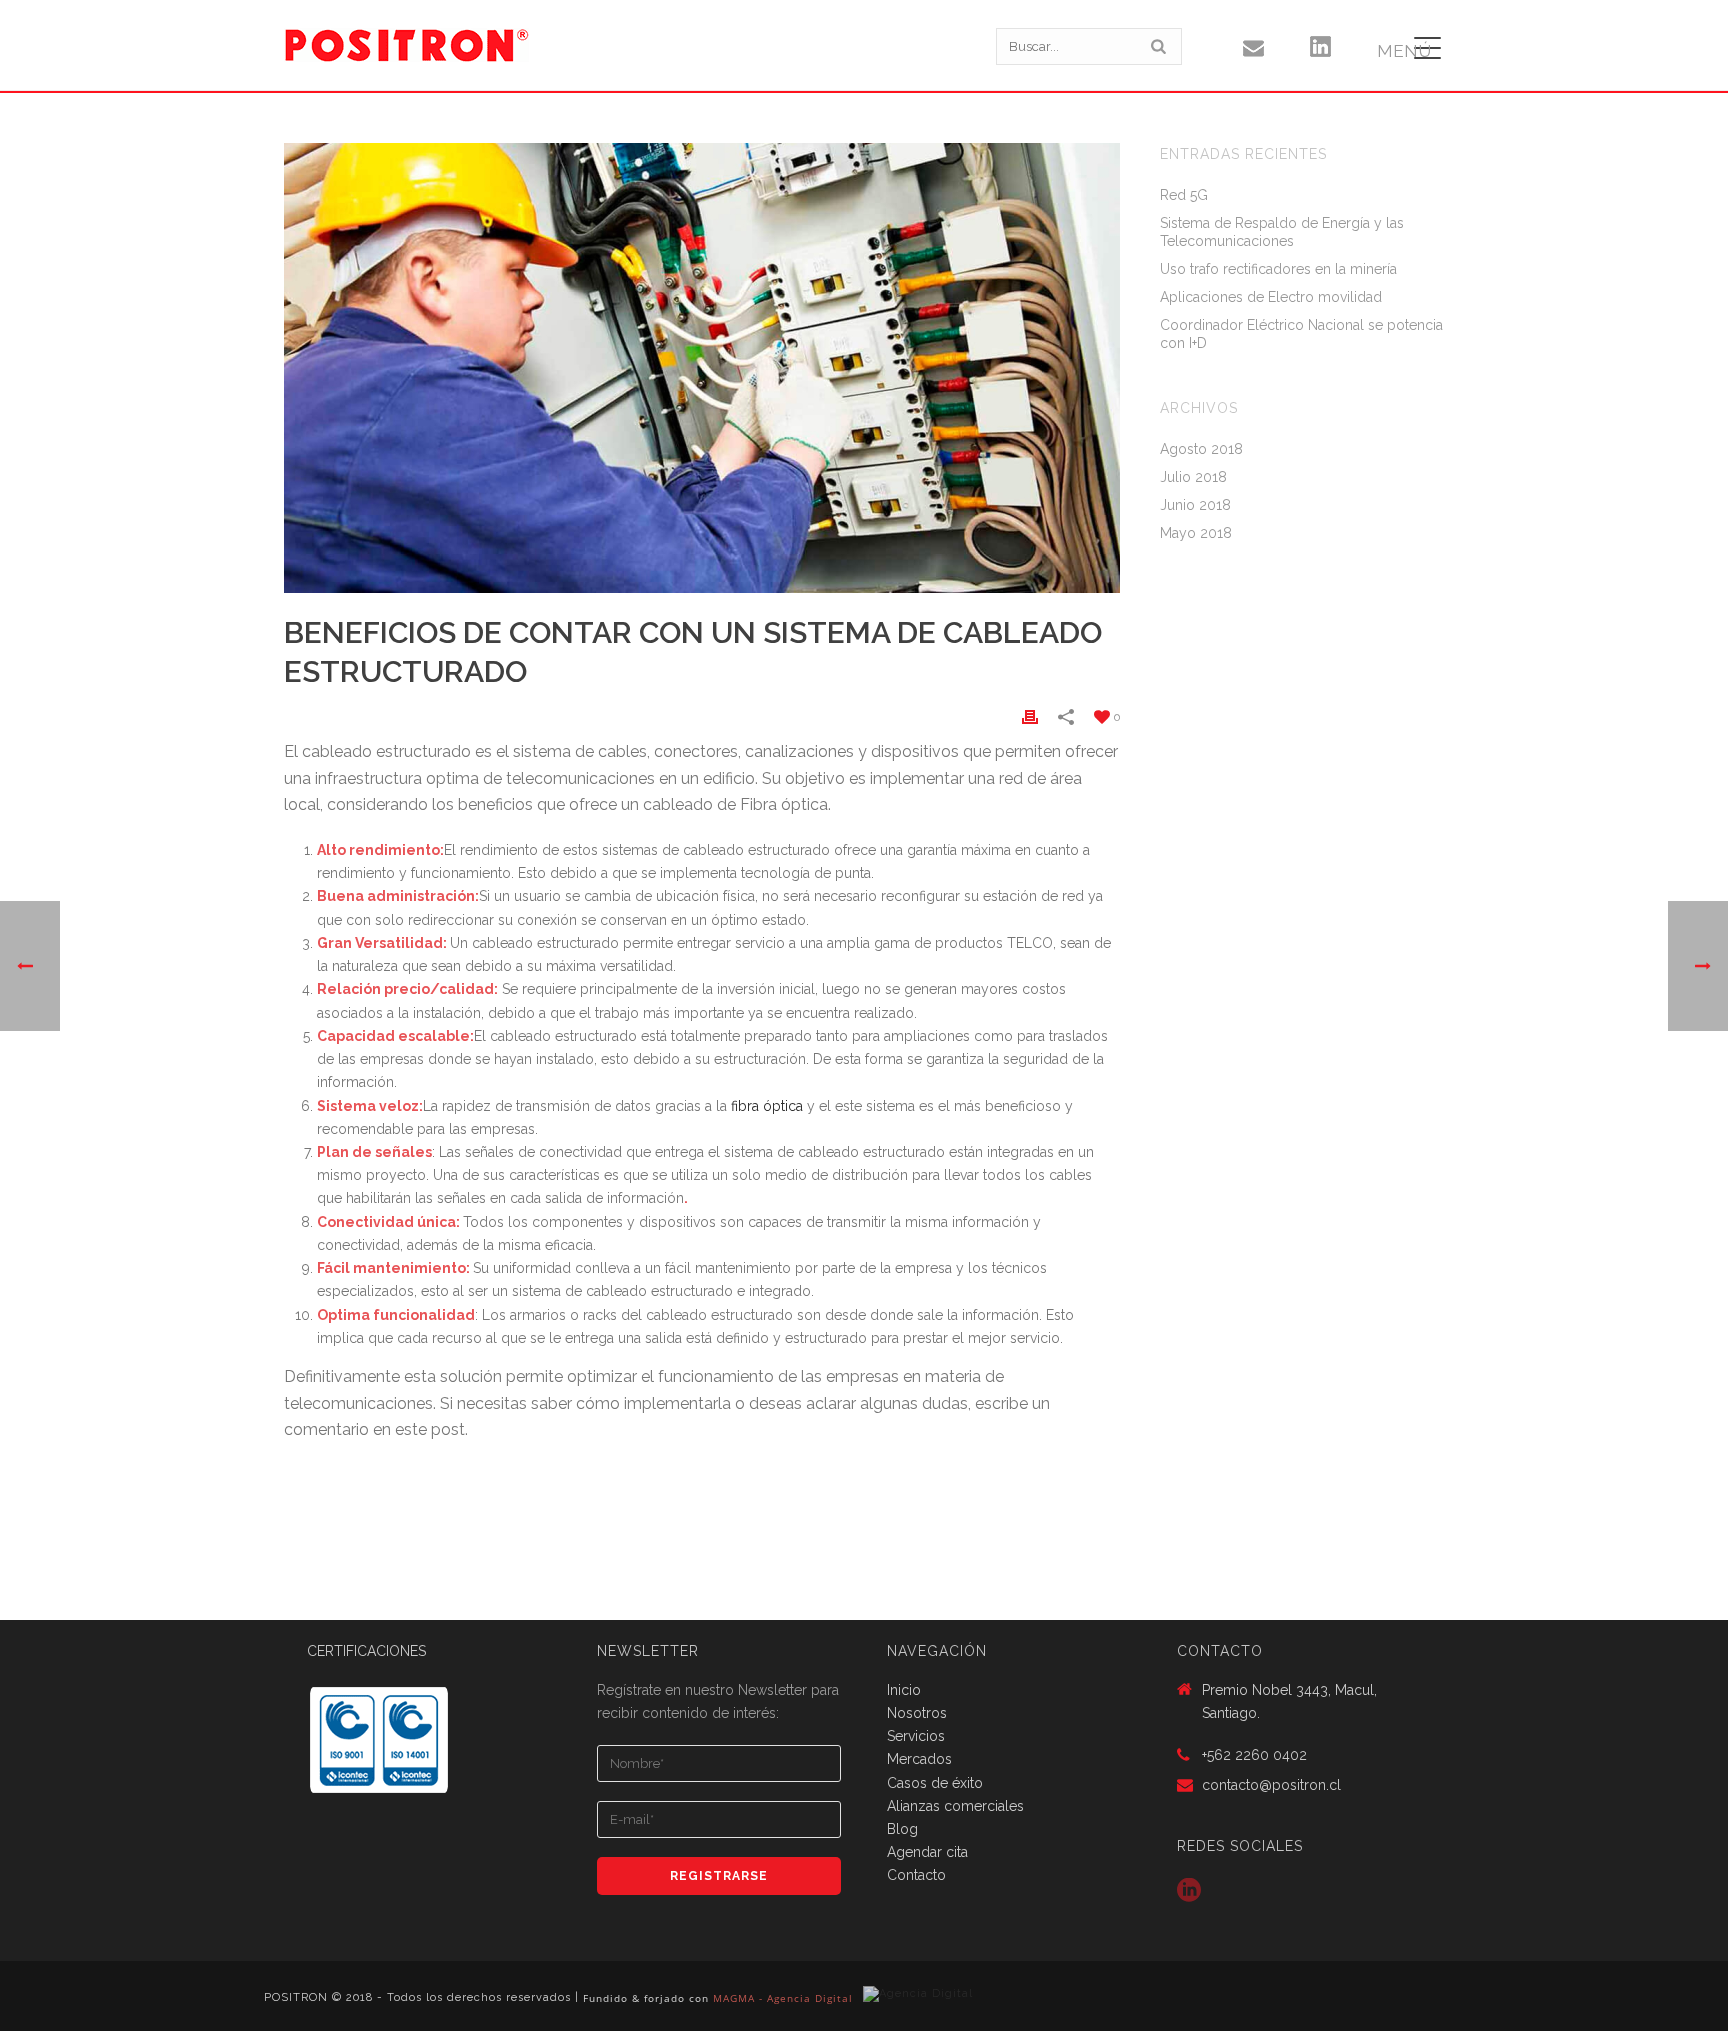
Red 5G (1184, 195)
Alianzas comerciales (955, 1806)
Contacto (916, 1875)
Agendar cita (927, 1852)
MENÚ (1404, 51)
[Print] (1030, 716)
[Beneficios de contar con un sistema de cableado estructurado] (702, 368)
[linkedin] (1189, 1891)
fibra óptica (767, 1106)
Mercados (919, 1759)
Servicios (916, 1736)
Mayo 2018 (1196, 533)
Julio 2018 (1193, 477)
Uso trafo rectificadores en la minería (1278, 269)
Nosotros (917, 1713)
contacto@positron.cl (1271, 1785)
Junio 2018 (1195, 505)
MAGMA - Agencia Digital (783, 1998)
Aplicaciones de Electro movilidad (1271, 297)
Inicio (904, 1690)
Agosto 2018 (1201, 449)
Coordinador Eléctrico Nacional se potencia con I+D (1301, 334)
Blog (902, 1829)
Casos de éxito (935, 1783)
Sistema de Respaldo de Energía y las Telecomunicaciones (1282, 232)
